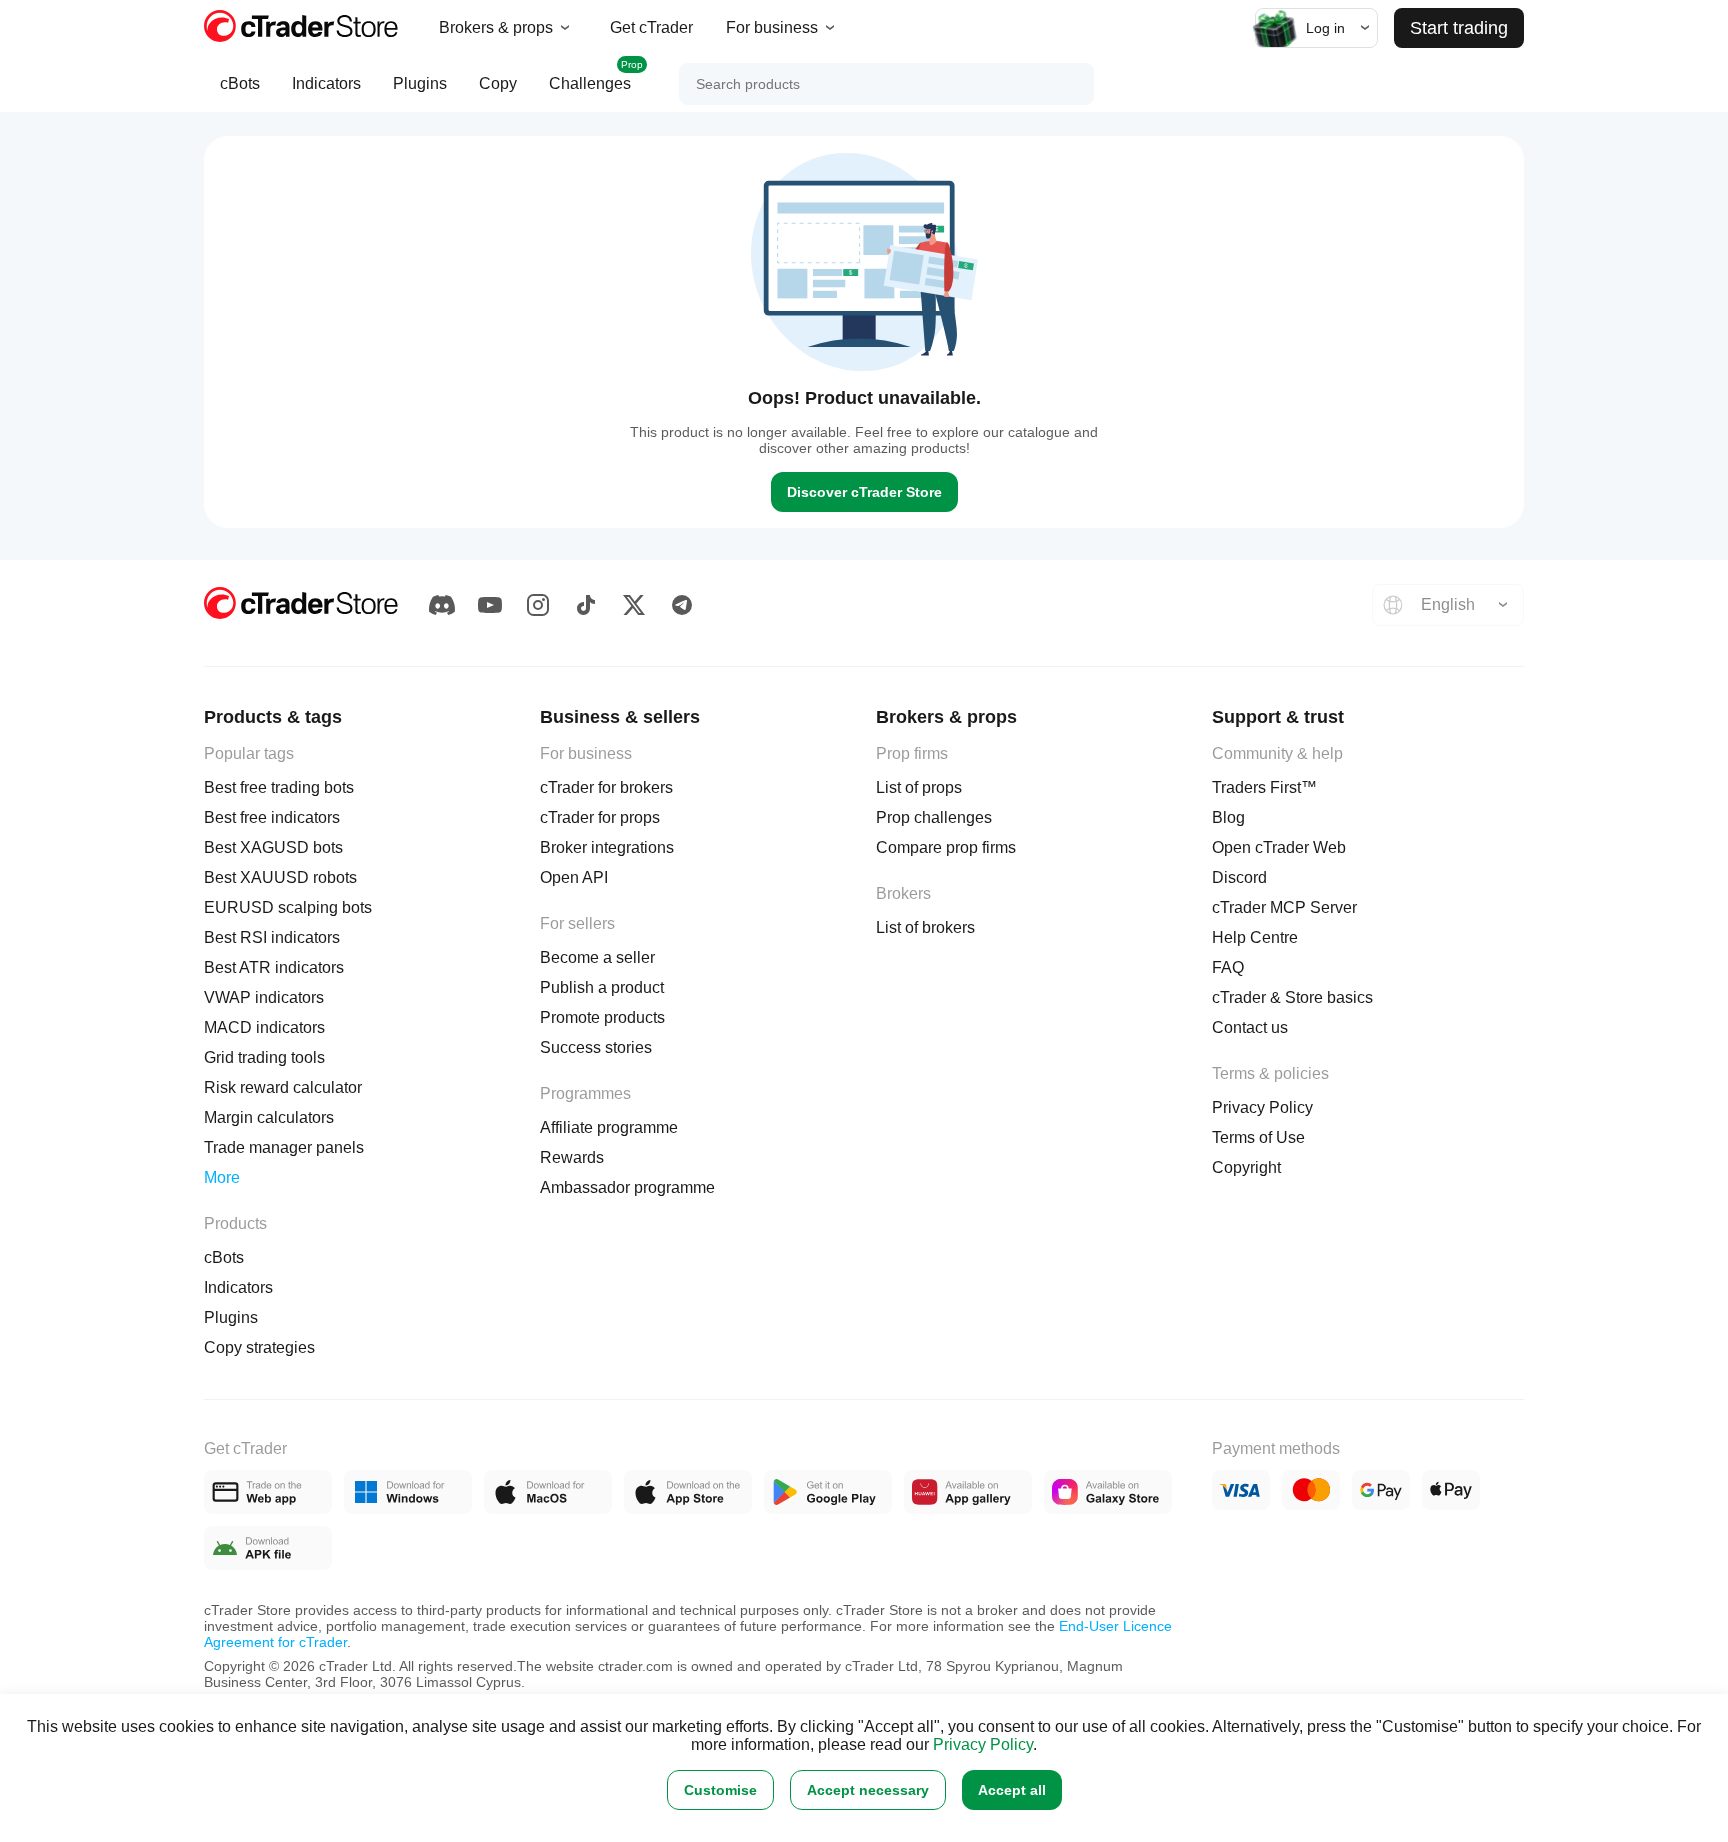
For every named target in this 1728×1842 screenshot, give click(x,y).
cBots (240, 83)
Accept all (1012, 1790)
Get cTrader (651, 27)
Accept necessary (868, 1790)
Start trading (1459, 28)
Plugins (420, 83)
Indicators (326, 83)
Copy (498, 83)
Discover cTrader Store (864, 492)
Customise (720, 1790)
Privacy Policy (983, 1744)
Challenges (596, 75)
